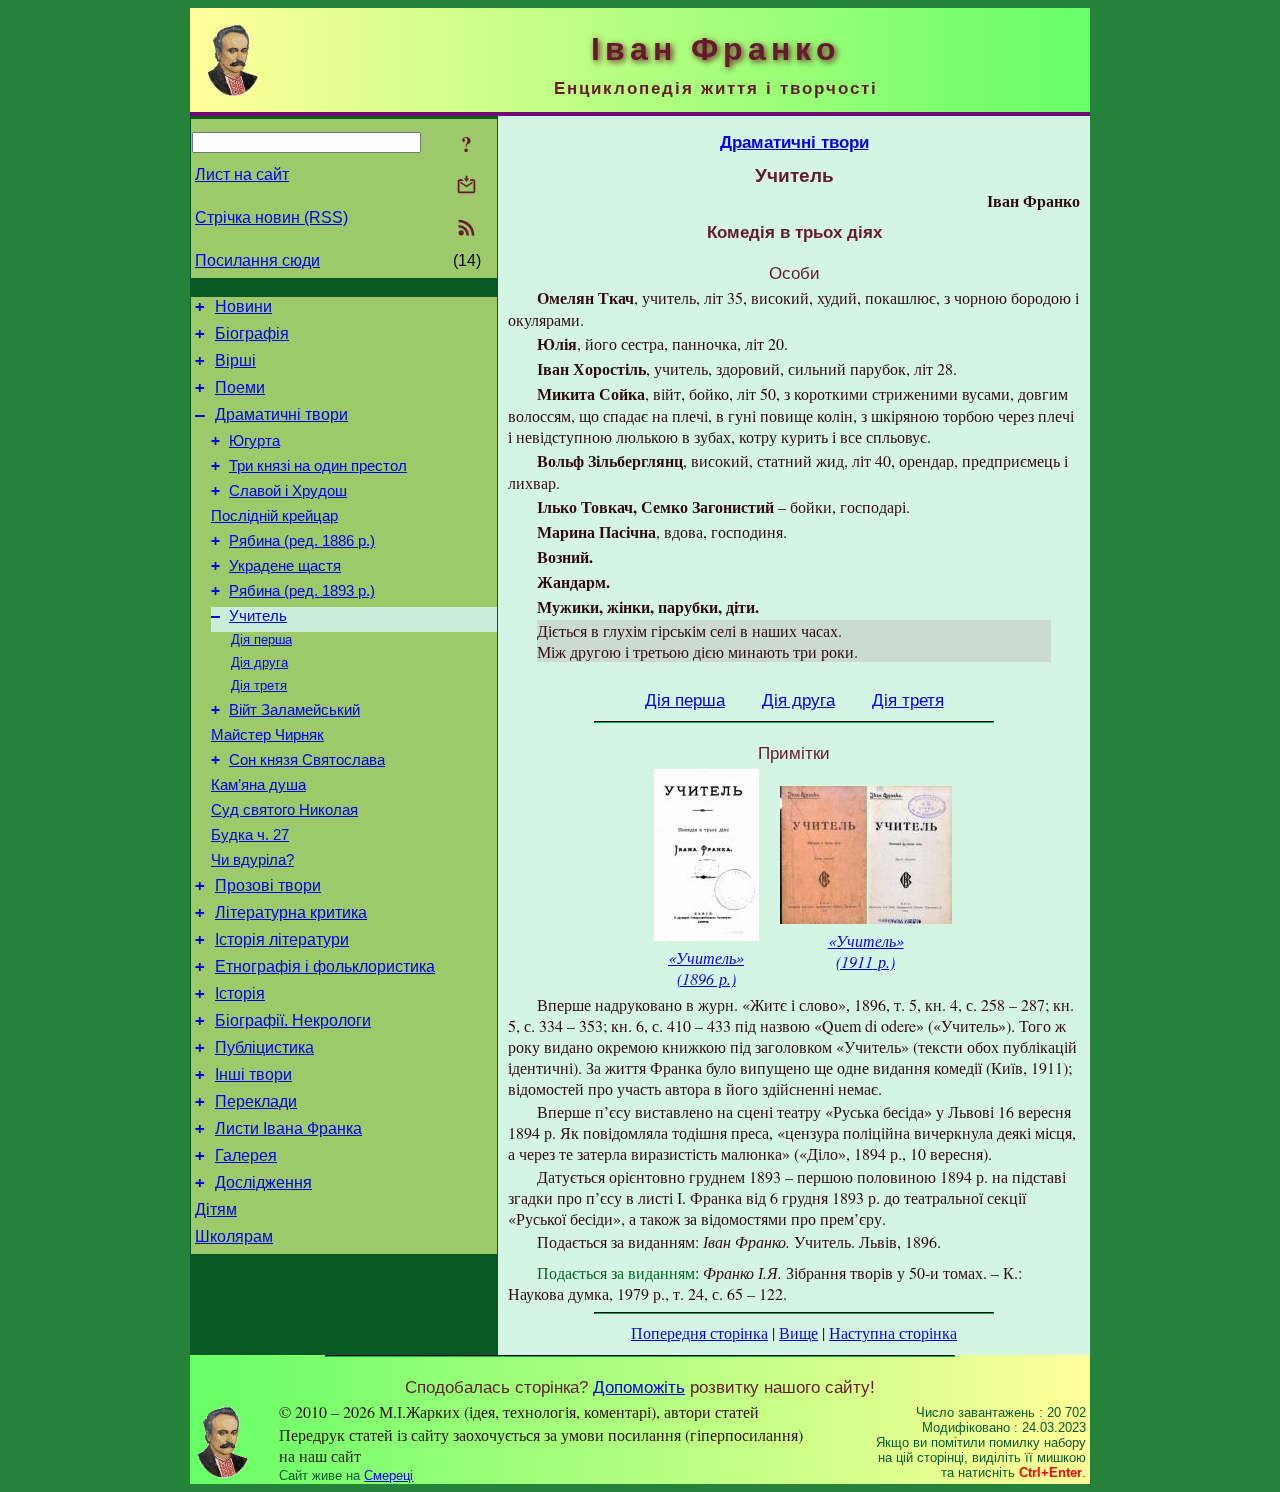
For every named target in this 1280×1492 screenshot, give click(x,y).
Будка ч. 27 (250, 835)
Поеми (240, 387)
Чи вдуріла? (252, 860)
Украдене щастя (285, 566)
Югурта (254, 441)
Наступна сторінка (893, 1332)
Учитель (258, 616)
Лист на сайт (242, 174)
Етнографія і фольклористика (325, 966)
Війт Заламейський (294, 710)
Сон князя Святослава (307, 760)
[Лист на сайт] (466, 186)
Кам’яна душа (258, 785)
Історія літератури (282, 939)
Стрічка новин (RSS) (271, 217)
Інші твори (253, 1074)
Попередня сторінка (699, 1332)
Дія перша (261, 639)
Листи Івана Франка (288, 1128)
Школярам (234, 1236)
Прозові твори (268, 885)
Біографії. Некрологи (293, 1020)
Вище (798, 1332)
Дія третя (259, 685)
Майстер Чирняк (267, 735)
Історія (240, 993)
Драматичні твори (281, 414)
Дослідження (263, 1182)
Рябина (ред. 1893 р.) (302, 591)
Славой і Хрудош (288, 491)
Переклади (256, 1101)
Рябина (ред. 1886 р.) (302, 541)
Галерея (246, 1155)
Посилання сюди (257, 260)
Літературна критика (291, 912)
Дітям (216, 1209)
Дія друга (259, 662)
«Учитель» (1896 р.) (706, 968)
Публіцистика (264, 1047)
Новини (243, 306)
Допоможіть (639, 1387)
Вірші (235, 360)
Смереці (388, 1475)
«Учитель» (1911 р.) (866, 951)
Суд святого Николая (284, 810)
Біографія (252, 333)
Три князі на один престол (318, 466)
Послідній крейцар (274, 516)
